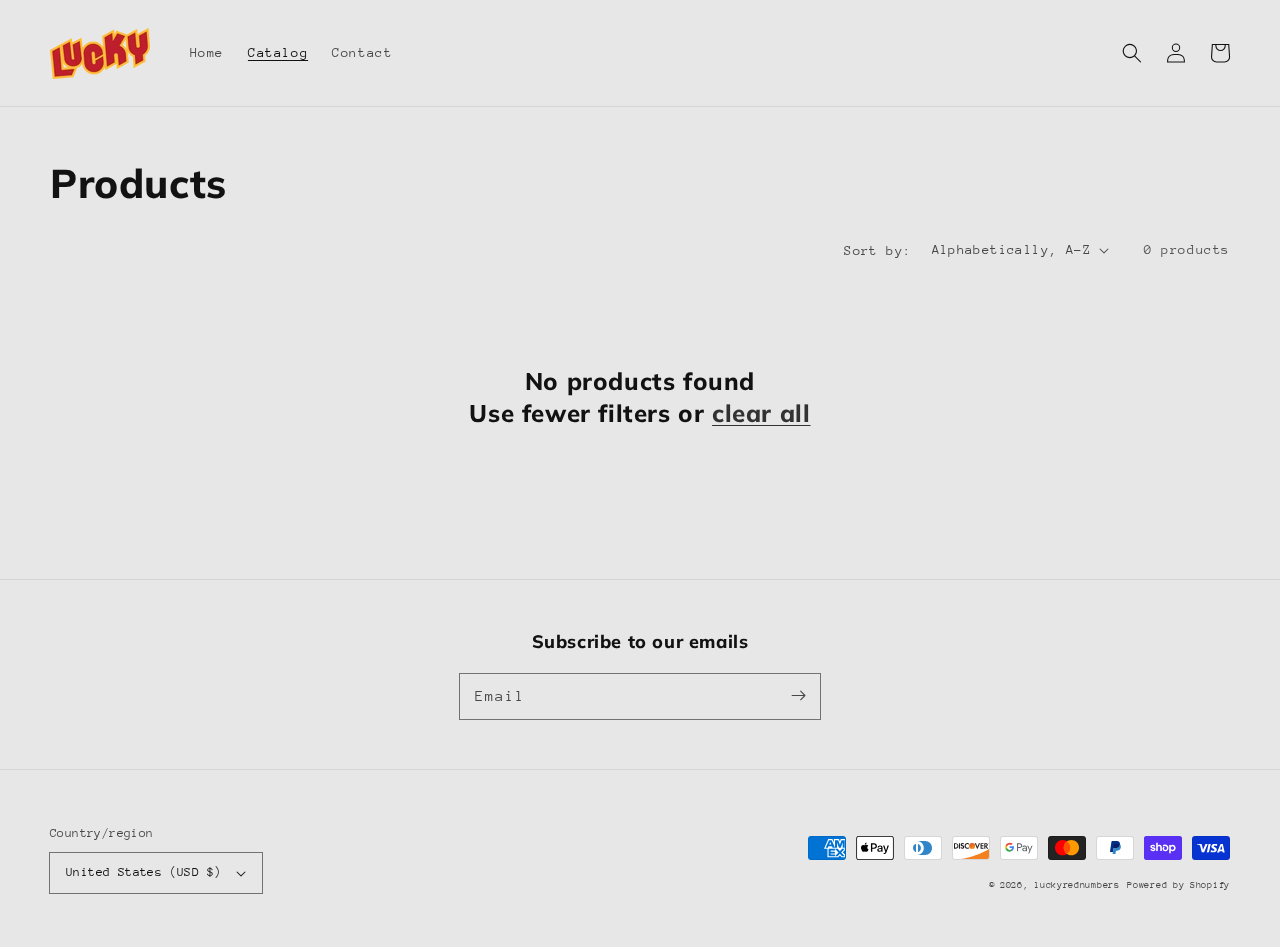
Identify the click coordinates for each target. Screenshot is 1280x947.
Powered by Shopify (1178, 884)
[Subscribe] (798, 696)
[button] (1132, 53)
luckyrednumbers (1077, 884)
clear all (761, 413)
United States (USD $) (143, 872)
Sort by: (877, 250)
